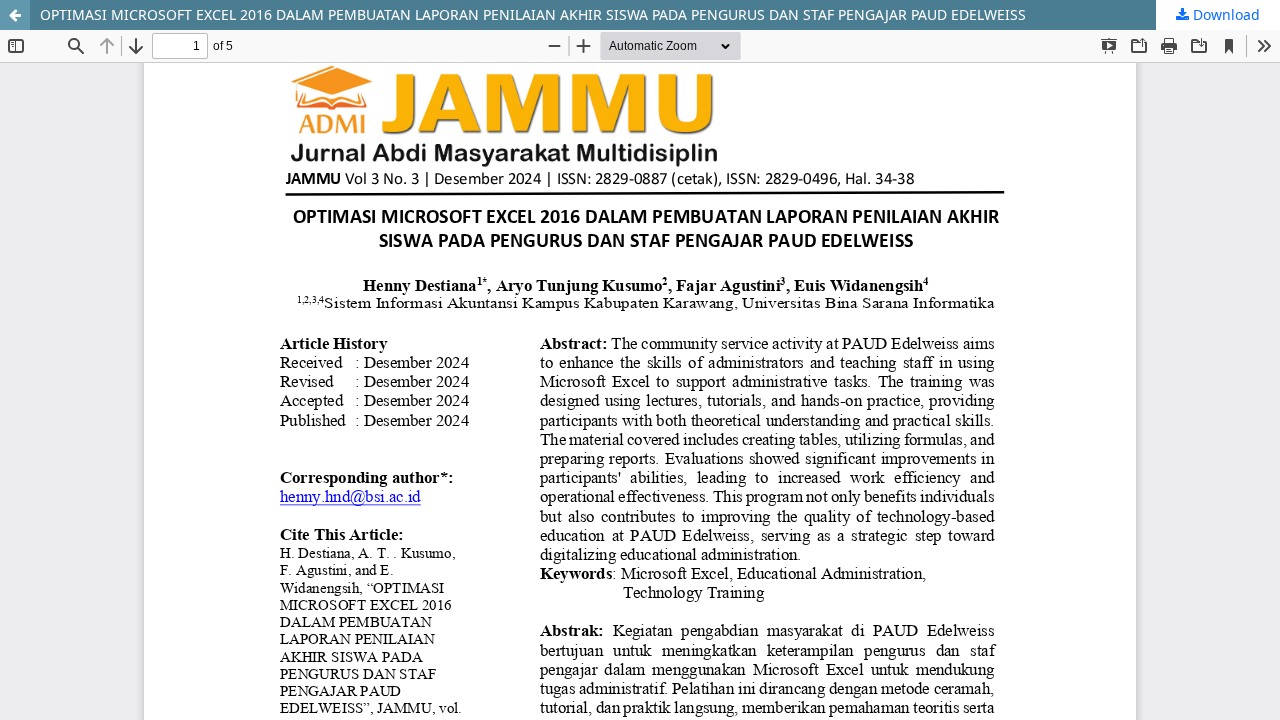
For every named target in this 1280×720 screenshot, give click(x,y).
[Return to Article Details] (15, 15)
